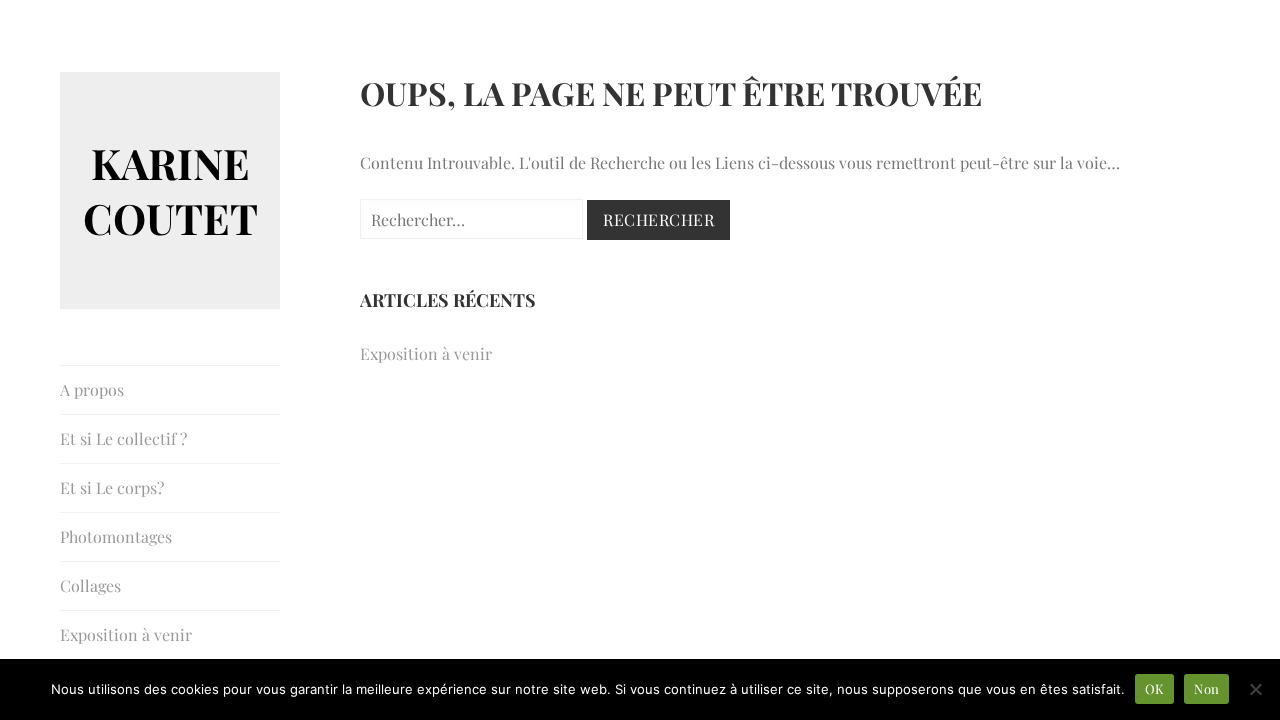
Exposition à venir (126, 634)
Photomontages (116, 536)
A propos (92, 389)
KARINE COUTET (170, 190)
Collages (90, 585)
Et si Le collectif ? (123, 438)
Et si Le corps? (112, 487)
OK (1155, 688)
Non (1206, 688)
